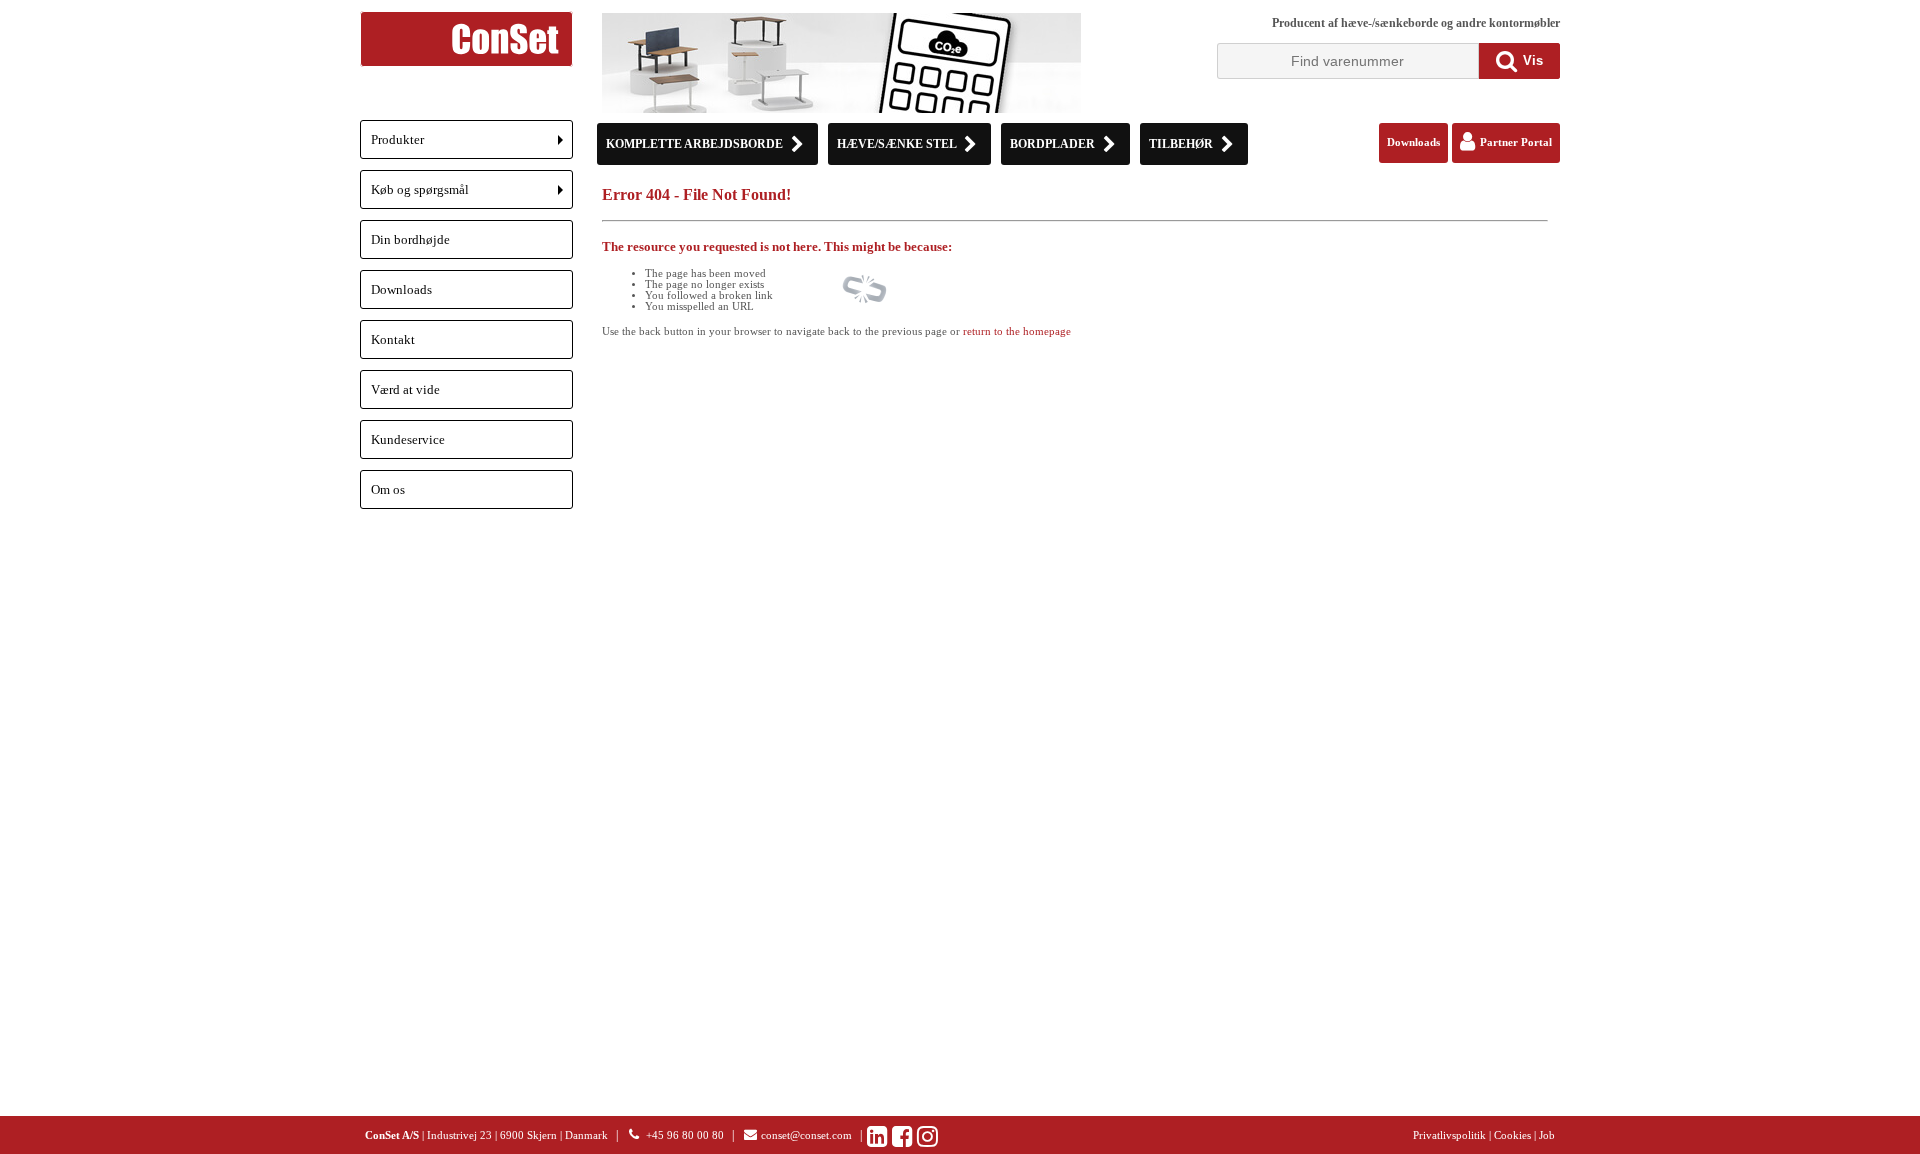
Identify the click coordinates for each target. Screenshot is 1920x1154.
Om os (388, 489)
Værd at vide (405, 389)
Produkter (472, 145)
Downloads (401, 289)
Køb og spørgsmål (472, 195)
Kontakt (393, 339)
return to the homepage (1017, 331)
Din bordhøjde (410, 239)
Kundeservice (408, 439)
